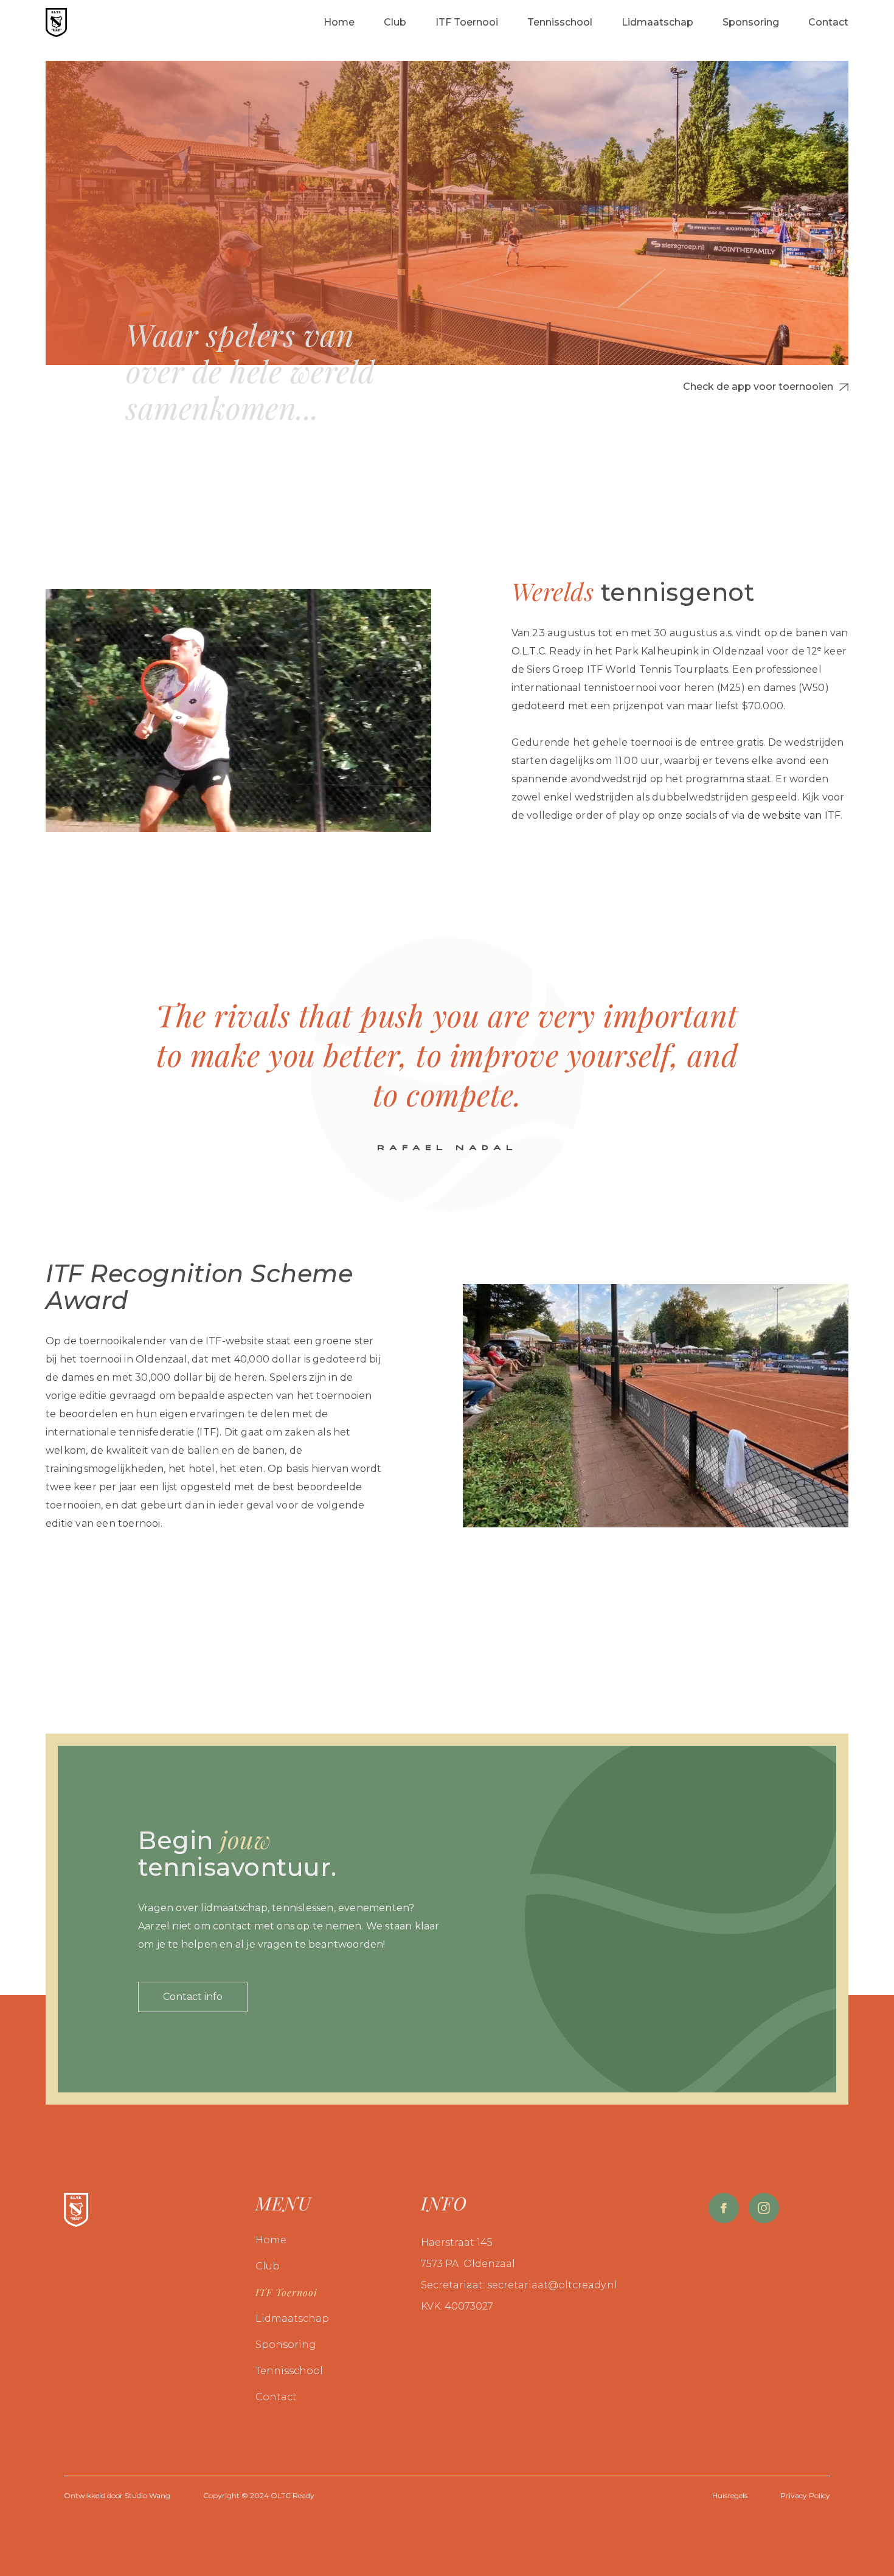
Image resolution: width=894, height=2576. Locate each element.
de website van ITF (794, 815)
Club (268, 2266)
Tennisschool (289, 2371)
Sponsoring (286, 2345)
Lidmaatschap (292, 2318)
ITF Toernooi (286, 2292)
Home (271, 2240)
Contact (276, 2397)
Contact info (193, 1997)
